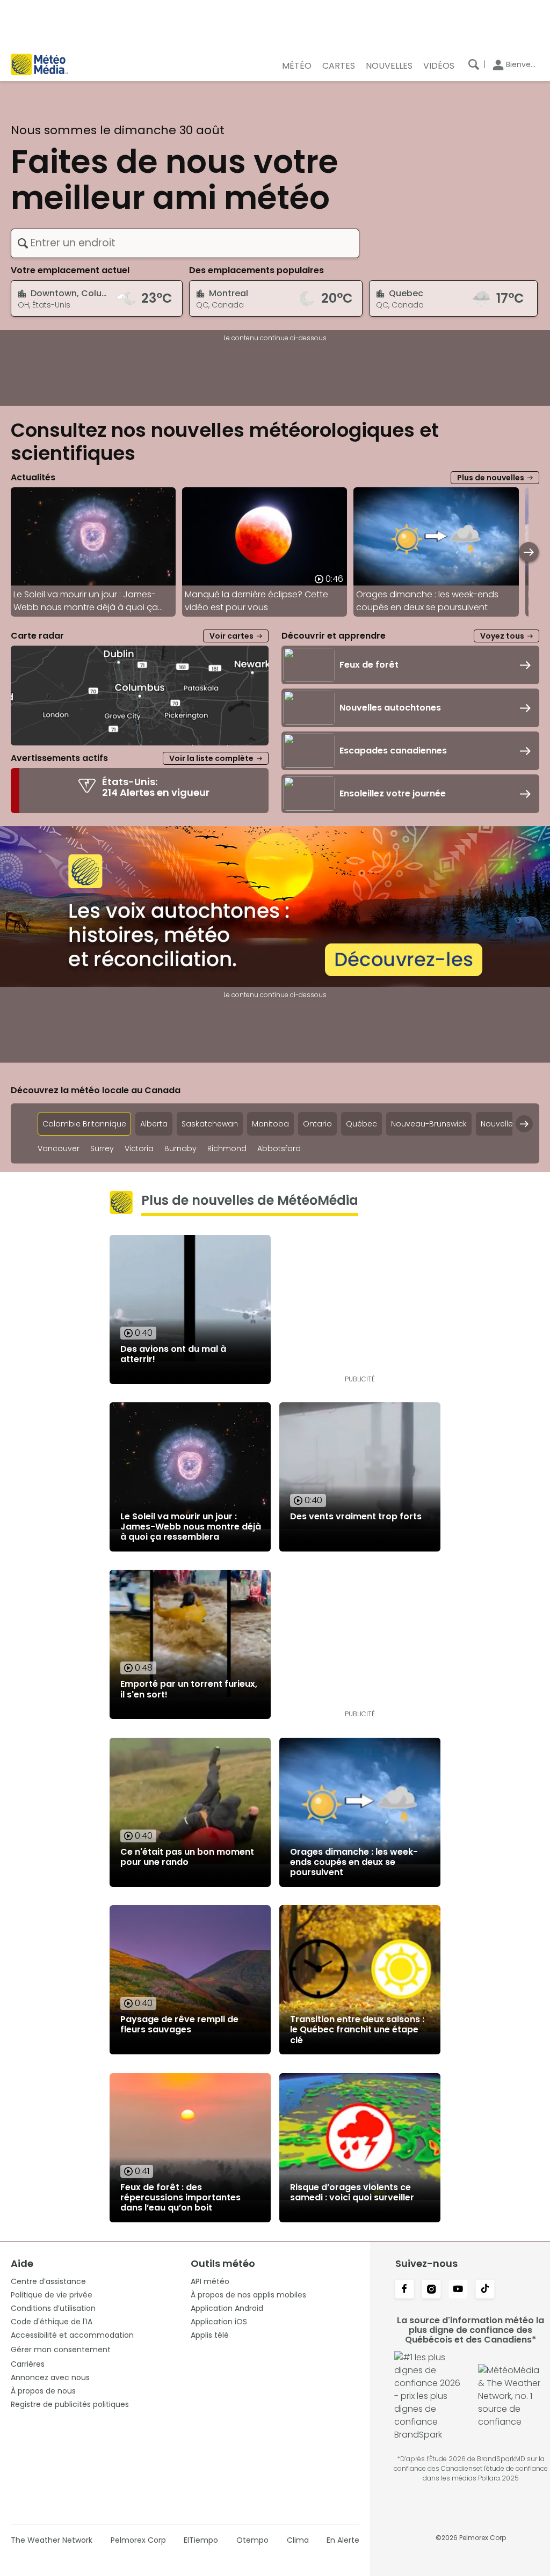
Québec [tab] (361, 1124)
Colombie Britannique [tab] (84, 1124)
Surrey (102, 1149)
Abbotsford (279, 1149)
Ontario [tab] (317, 1124)
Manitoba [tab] (270, 1124)
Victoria (139, 1149)
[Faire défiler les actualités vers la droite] (529, 552)
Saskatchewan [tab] (210, 1124)
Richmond (227, 1149)
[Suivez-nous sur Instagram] (431, 2290)
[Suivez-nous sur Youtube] (458, 2290)
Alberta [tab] (154, 1124)
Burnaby (180, 1149)
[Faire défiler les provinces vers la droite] (524, 1124)
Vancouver (59, 1149)
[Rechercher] (474, 64)
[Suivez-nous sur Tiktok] (485, 2290)
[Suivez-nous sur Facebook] (404, 2290)
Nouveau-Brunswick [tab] (429, 1124)
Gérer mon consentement (61, 2350)
